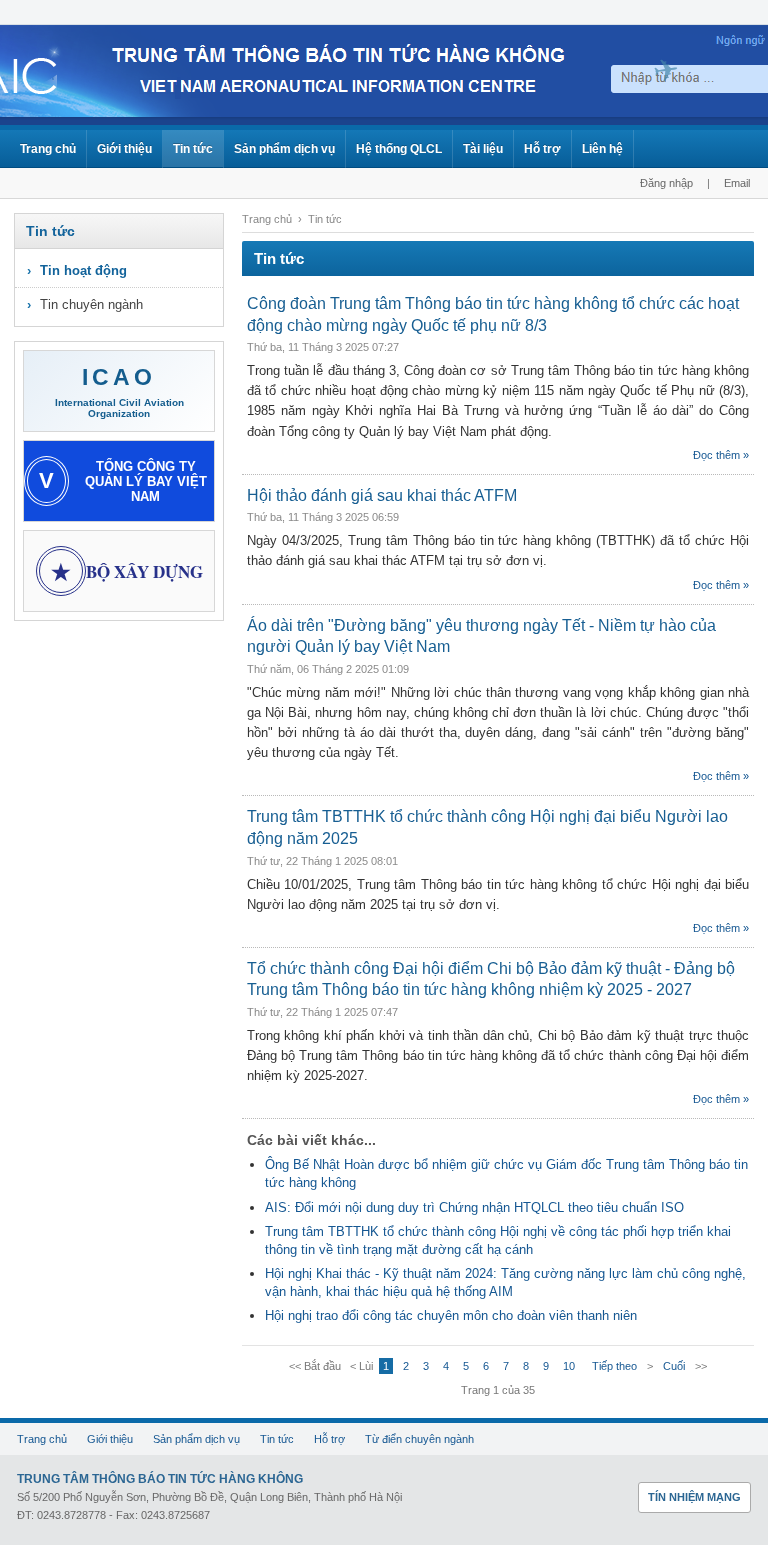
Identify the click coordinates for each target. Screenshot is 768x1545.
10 (569, 1366)
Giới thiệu (124, 149)
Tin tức (193, 149)
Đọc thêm (716, 455)
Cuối (674, 1366)
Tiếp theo (614, 1366)
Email (737, 183)
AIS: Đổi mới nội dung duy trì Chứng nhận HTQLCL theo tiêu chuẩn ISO (474, 1207)
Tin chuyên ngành (91, 304)
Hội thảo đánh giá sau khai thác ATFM (382, 495)
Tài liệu (483, 149)
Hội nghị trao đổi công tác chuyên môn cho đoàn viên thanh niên (451, 1315)
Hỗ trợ (542, 149)
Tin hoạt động (83, 270)
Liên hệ (602, 149)
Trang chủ (48, 149)
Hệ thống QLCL (399, 149)
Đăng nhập (666, 183)
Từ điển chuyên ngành (419, 1439)
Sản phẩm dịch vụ (284, 149)
